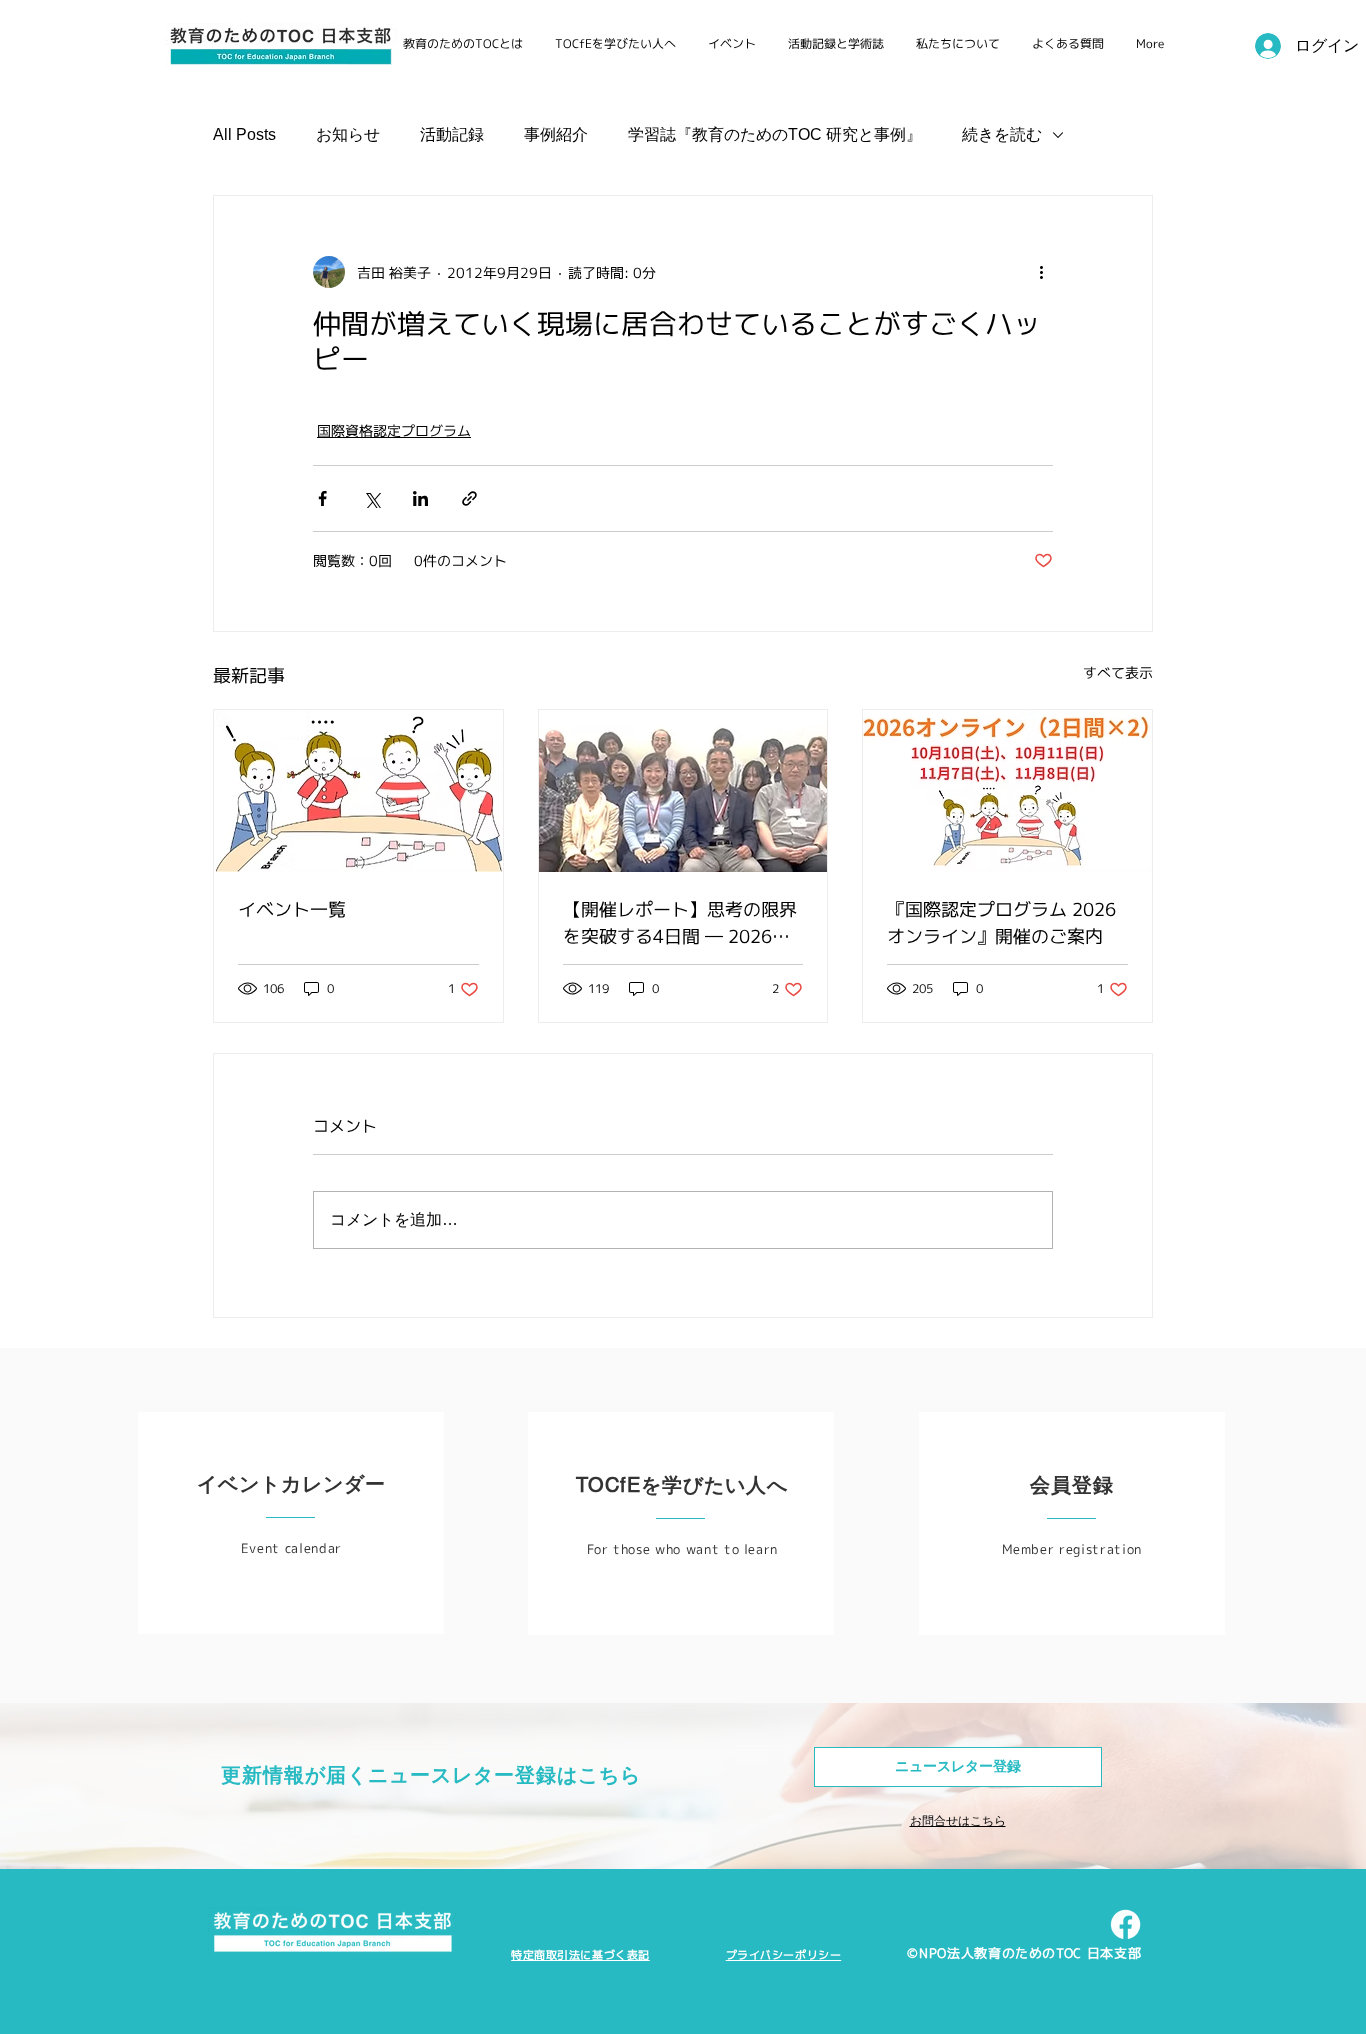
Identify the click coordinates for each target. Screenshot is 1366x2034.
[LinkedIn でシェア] (420, 498)
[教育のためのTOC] (1125, 1924)
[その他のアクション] (1041, 272)
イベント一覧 (292, 909)
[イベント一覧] (358, 791)
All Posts (244, 134)
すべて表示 (1118, 672)
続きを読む (1002, 134)
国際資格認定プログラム (394, 430)
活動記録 (452, 134)
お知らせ (348, 134)
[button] (958, 1767)
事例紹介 (556, 134)
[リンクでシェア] (469, 498)
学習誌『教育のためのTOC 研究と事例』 (775, 134)
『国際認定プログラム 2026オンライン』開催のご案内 (1001, 923)
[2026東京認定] (683, 791)
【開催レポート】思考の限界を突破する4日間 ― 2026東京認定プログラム (680, 923)
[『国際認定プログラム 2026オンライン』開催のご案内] (1007, 791)
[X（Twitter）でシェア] (371, 498)
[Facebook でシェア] (322, 498)
